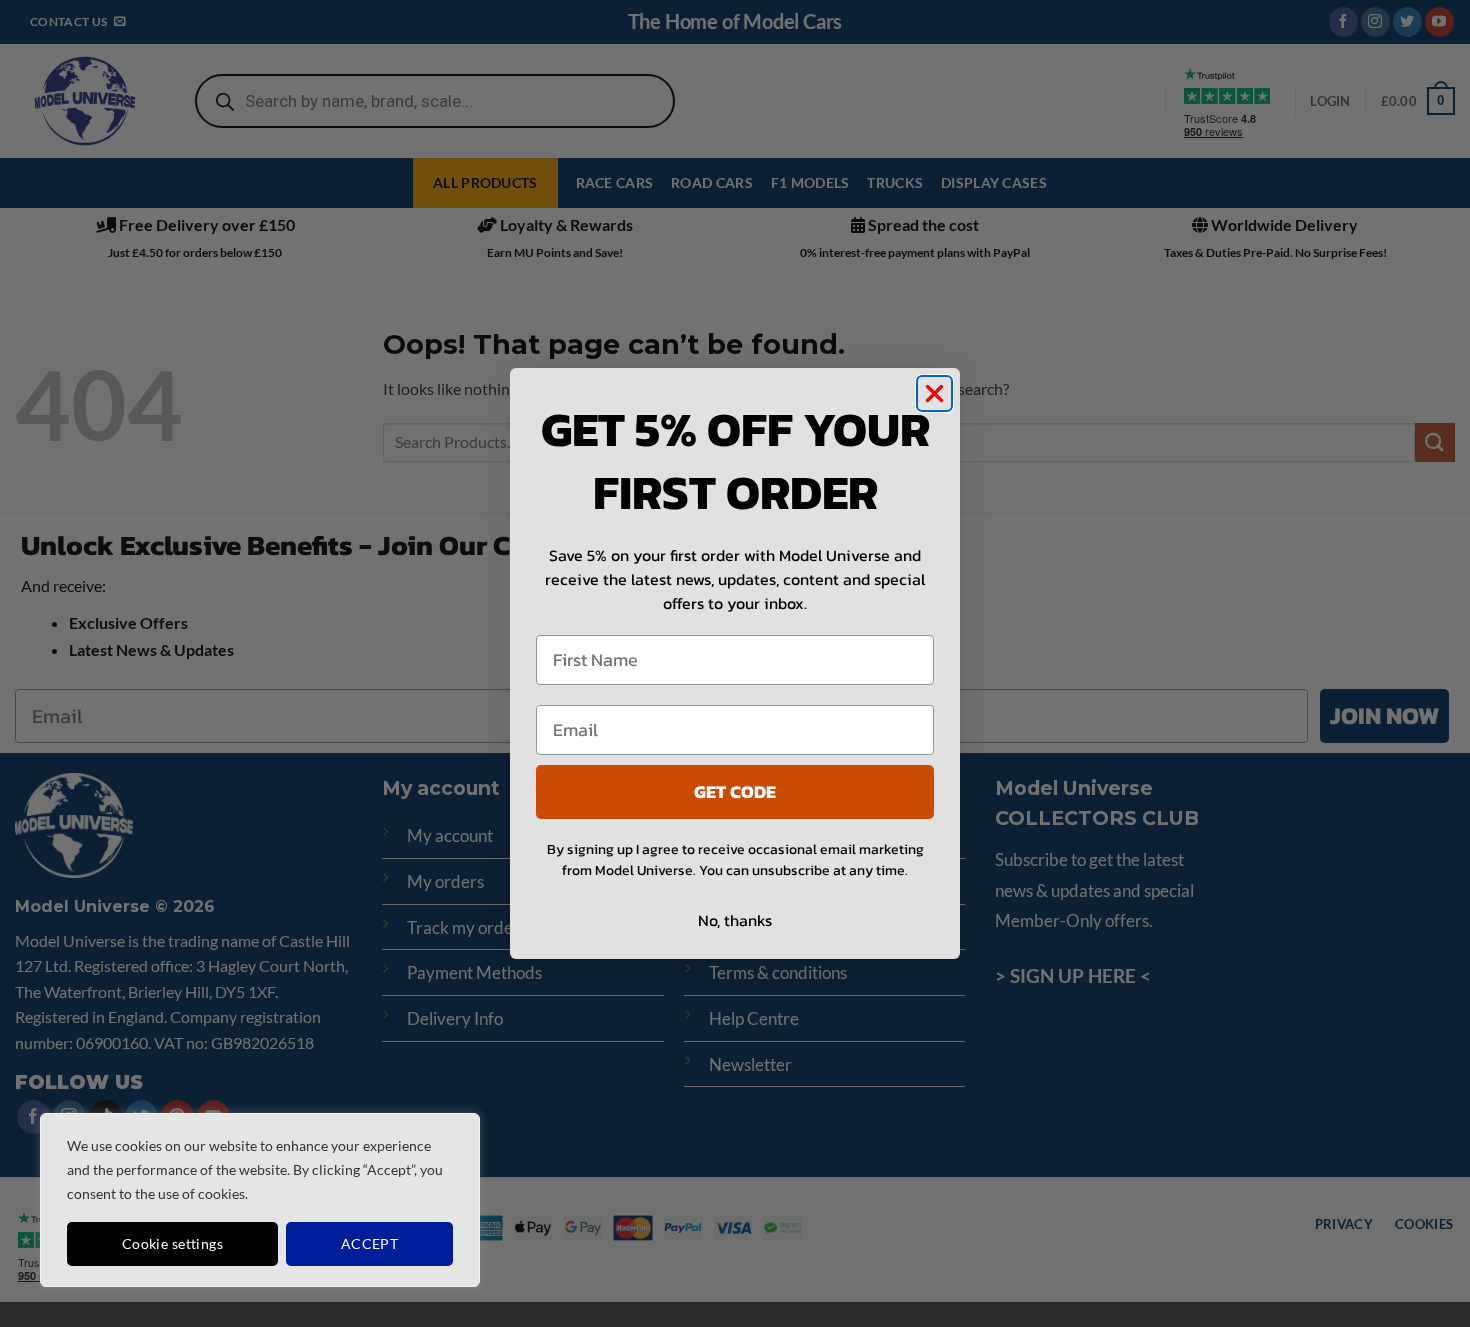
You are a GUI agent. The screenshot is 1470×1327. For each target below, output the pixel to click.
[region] (260, 1200)
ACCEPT (370, 1243)
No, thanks (735, 920)
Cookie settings (172, 1243)
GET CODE (735, 791)
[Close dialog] (934, 393)
